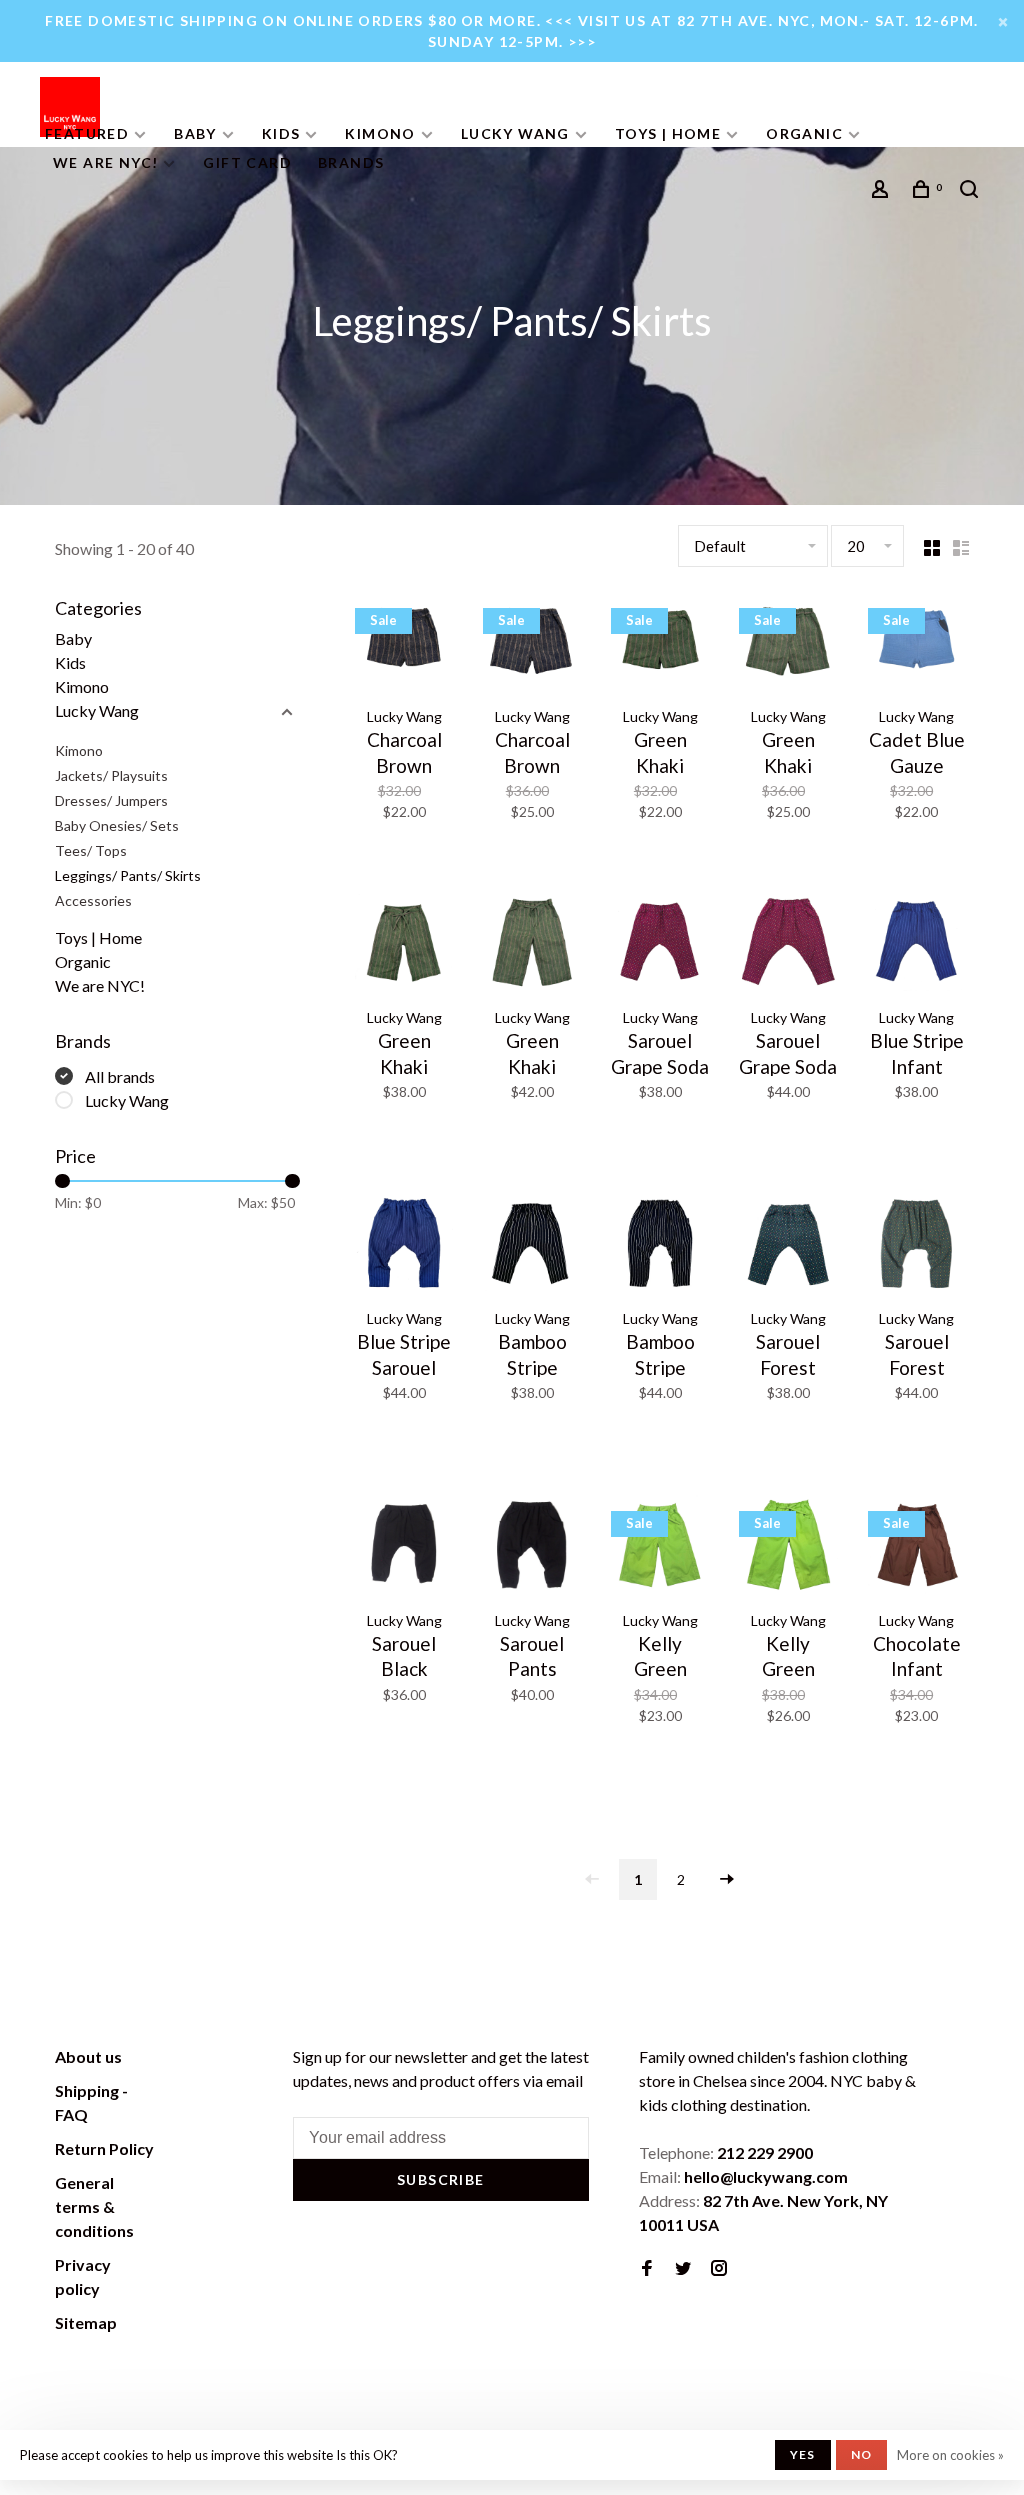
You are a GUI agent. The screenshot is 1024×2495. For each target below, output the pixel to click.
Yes (803, 2454)
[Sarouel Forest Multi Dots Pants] (917, 1246)
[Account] (883, 191)
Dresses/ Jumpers (111, 800)
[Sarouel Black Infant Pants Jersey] (404, 1547)
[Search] (972, 191)
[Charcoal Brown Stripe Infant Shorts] (404, 644)
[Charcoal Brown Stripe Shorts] (532, 644)
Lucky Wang (515, 133)
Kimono (380, 133)
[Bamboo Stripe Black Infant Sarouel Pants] (532, 1246)
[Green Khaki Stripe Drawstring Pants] (532, 945)
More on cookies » (950, 2455)
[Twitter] (683, 2268)
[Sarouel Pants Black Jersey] (532, 1547)
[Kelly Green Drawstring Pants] (788, 1547)
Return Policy (104, 2148)
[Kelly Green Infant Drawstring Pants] (660, 1547)
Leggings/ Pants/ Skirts (128, 875)
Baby (195, 133)
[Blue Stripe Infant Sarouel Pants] (917, 945)
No (861, 2454)
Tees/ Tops (91, 850)
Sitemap (86, 2322)
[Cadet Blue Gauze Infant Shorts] (917, 644)
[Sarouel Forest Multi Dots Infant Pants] (788, 1246)
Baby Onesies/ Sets (117, 825)
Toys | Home (668, 133)
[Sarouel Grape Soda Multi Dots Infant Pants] (660, 945)
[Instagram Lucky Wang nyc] (719, 2268)
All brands (120, 1076)
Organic (804, 133)
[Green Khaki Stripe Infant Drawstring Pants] (404, 945)
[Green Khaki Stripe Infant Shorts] (660, 644)
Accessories (93, 900)
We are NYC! (105, 162)
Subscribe (441, 2179)
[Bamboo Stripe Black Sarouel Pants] (660, 1246)
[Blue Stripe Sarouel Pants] (404, 1246)
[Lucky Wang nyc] (230, 2060)
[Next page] (727, 1879)
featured (87, 133)
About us (88, 2056)
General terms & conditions (94, 2206)
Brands (351, 162)
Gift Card (247, 162)
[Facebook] (647, 2268)
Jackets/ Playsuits (111, 775)
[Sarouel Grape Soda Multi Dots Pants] (788, 945)
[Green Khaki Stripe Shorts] (788, 644)
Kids (281, 133)
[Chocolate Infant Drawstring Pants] (917, 1547)
